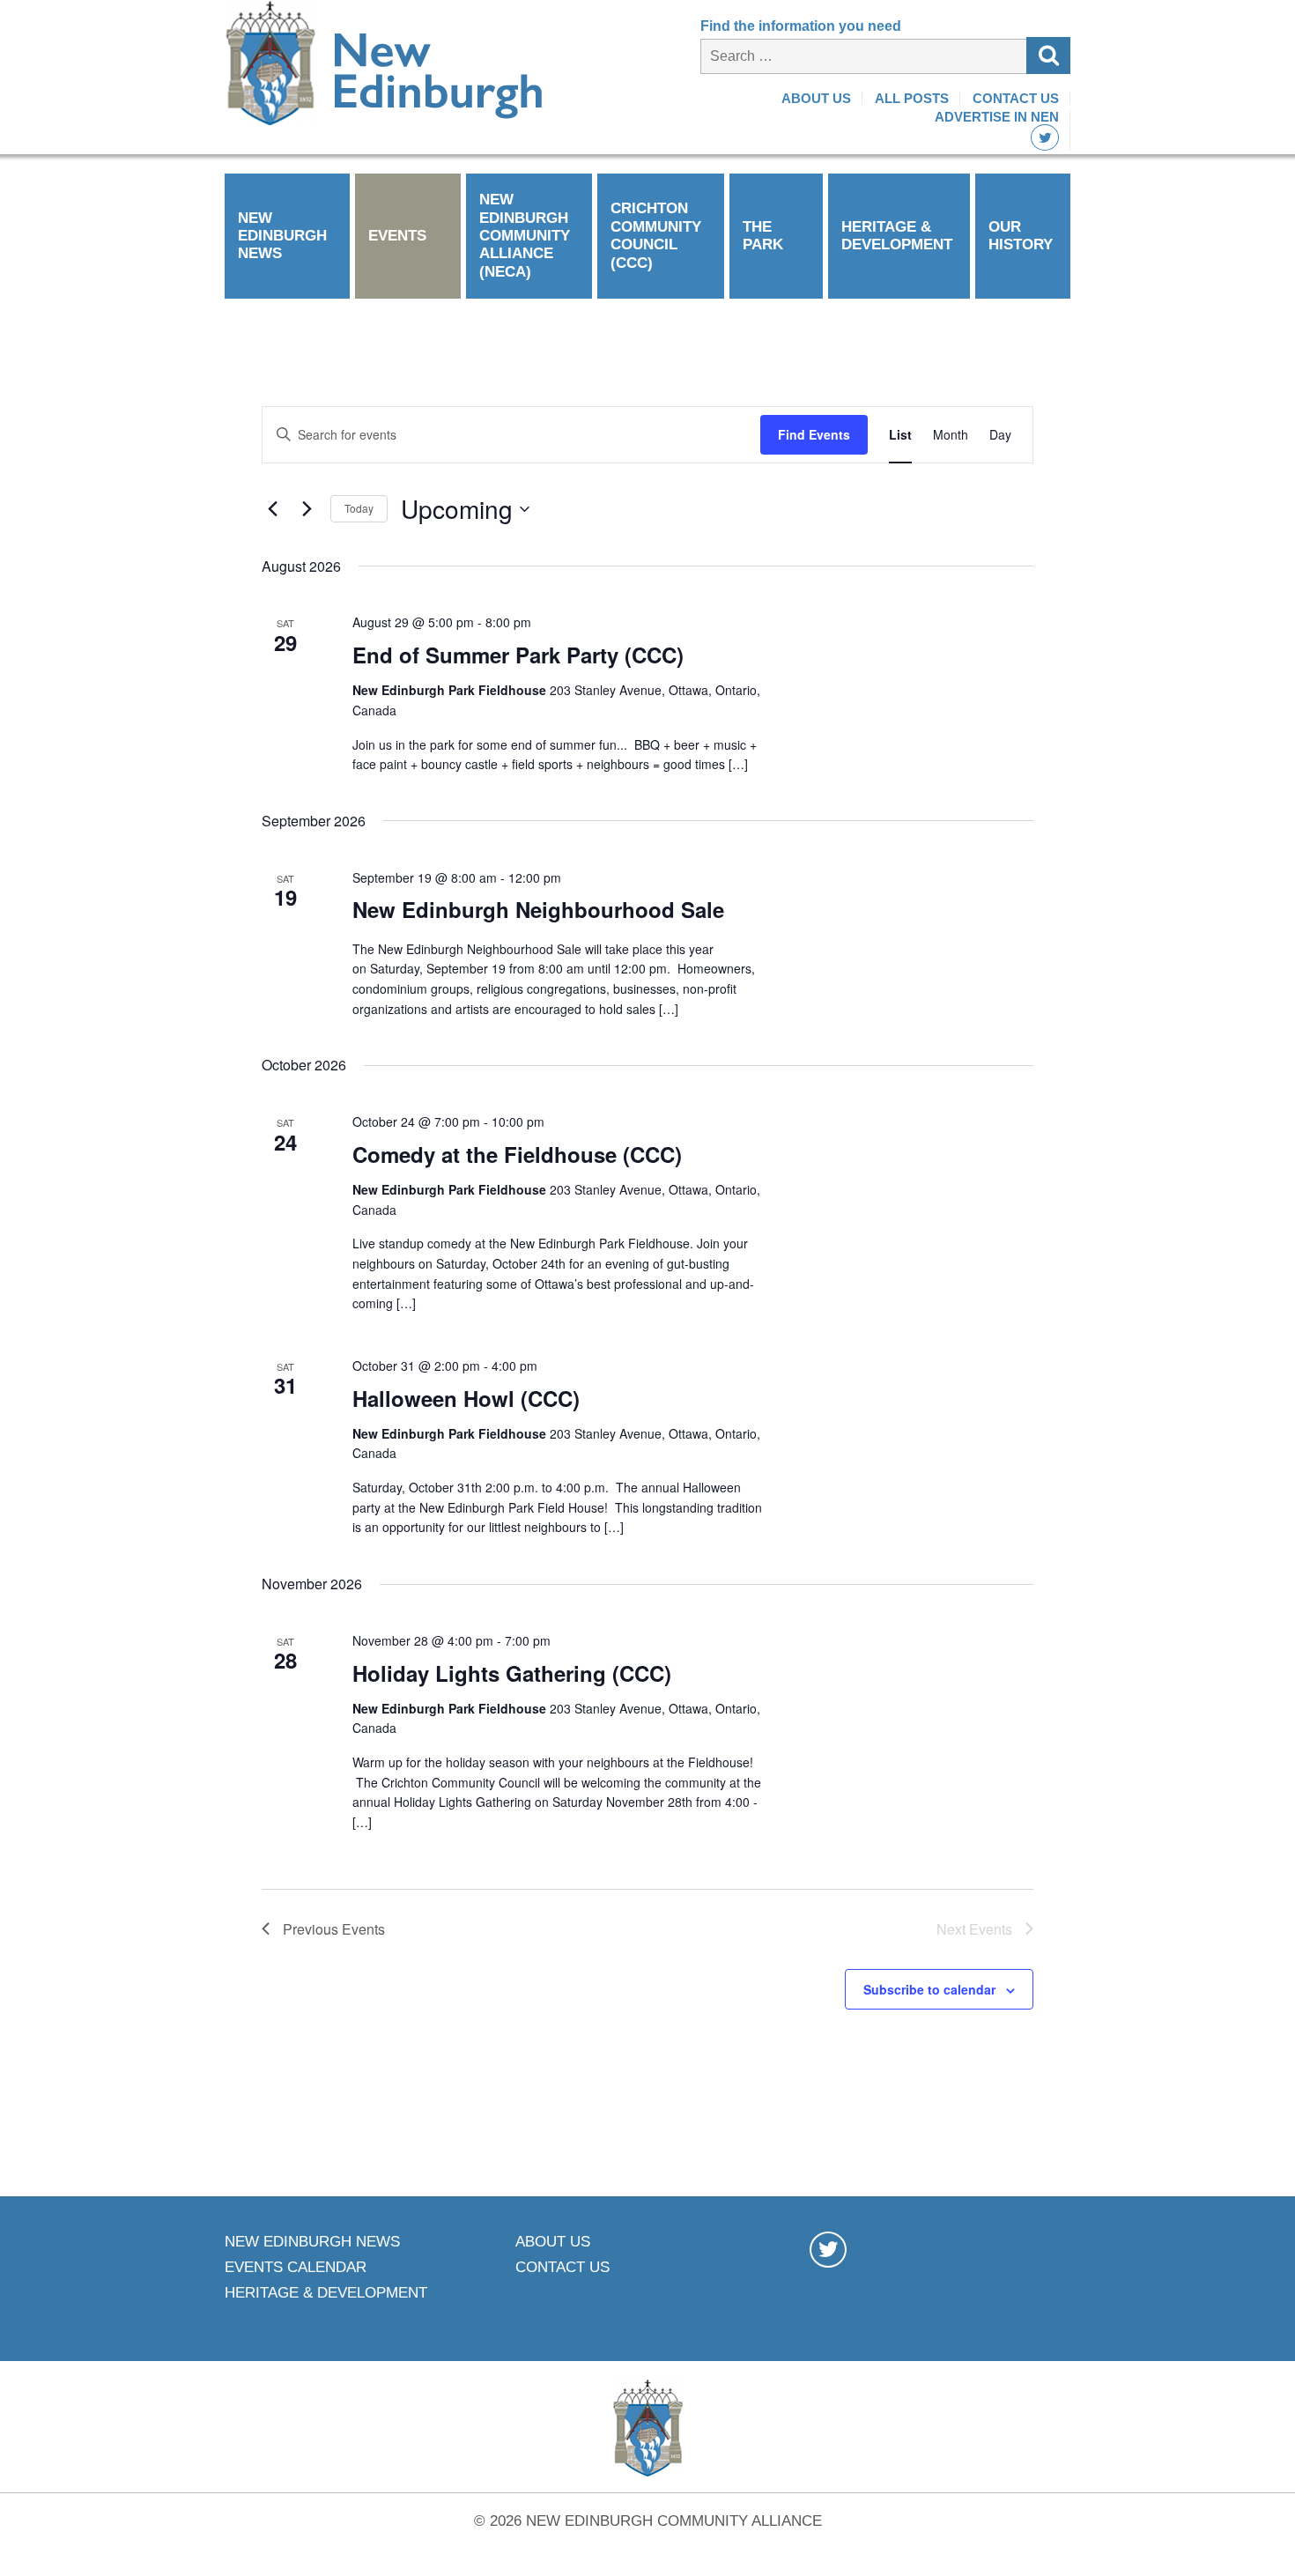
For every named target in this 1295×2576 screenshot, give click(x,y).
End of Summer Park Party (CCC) (518, 655)
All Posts (912, 98)
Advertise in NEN (997, 117)
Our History (1021, 236)
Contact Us (1016, 98)
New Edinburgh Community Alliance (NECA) (525, 236)
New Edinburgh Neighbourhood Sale (538, 909)
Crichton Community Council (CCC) (656, 235)
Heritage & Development (897, 236)
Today (359, 508)
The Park (763, 236)
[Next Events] (307, 509)
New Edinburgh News (282, 236)
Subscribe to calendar (929, 1989)
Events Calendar (296, 2267)
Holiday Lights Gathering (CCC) (512, 1673)
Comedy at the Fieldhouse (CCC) (517, 1154)
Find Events (814, 434)
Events (397, 236)
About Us (816, 98)
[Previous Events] (272, 509)
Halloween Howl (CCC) (466, 1398)
